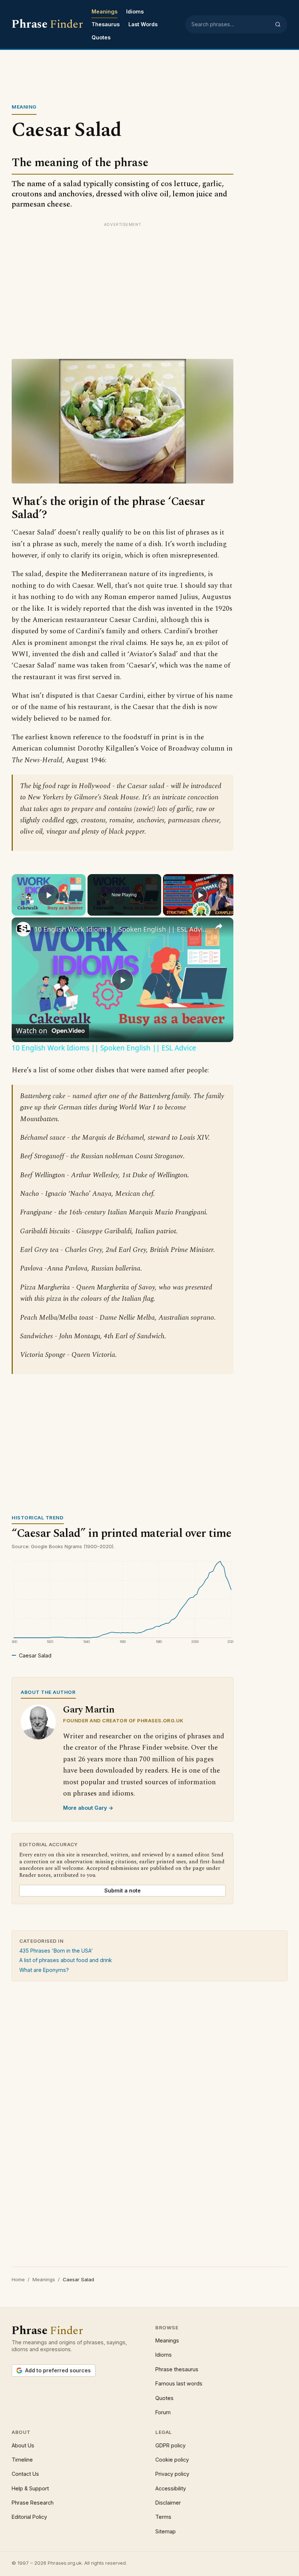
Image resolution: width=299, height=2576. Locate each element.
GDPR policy (170, 2445)
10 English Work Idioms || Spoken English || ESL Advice (121, 929)
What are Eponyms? (44, 1970)
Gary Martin (89, 1710)
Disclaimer (168, 2503)
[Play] (200, 895)
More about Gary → (88, 1808)
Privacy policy (172, 2474)
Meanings (104, 11)
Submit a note (123, 1890)
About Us (23, 2445)
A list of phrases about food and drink (66, 1960)
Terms (163, 2517)
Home (18, 2279)
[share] (219, 926)
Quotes (101, 37)
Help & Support (30, 2488)
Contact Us (25, 2474)
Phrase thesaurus (177, 2369)
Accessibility (171, 2488)
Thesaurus (106, 24)
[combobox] (231, 24)
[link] (23, 929)
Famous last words (179, 2383)
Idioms (135, 11)
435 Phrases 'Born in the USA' (56, 1951)
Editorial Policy (29, 2517)
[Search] (278, 24)
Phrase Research (33, 2503)
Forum (163, 2412)
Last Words (143, 24)
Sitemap (166, 2531)
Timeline (22, 2460)
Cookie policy (172, 2460)
